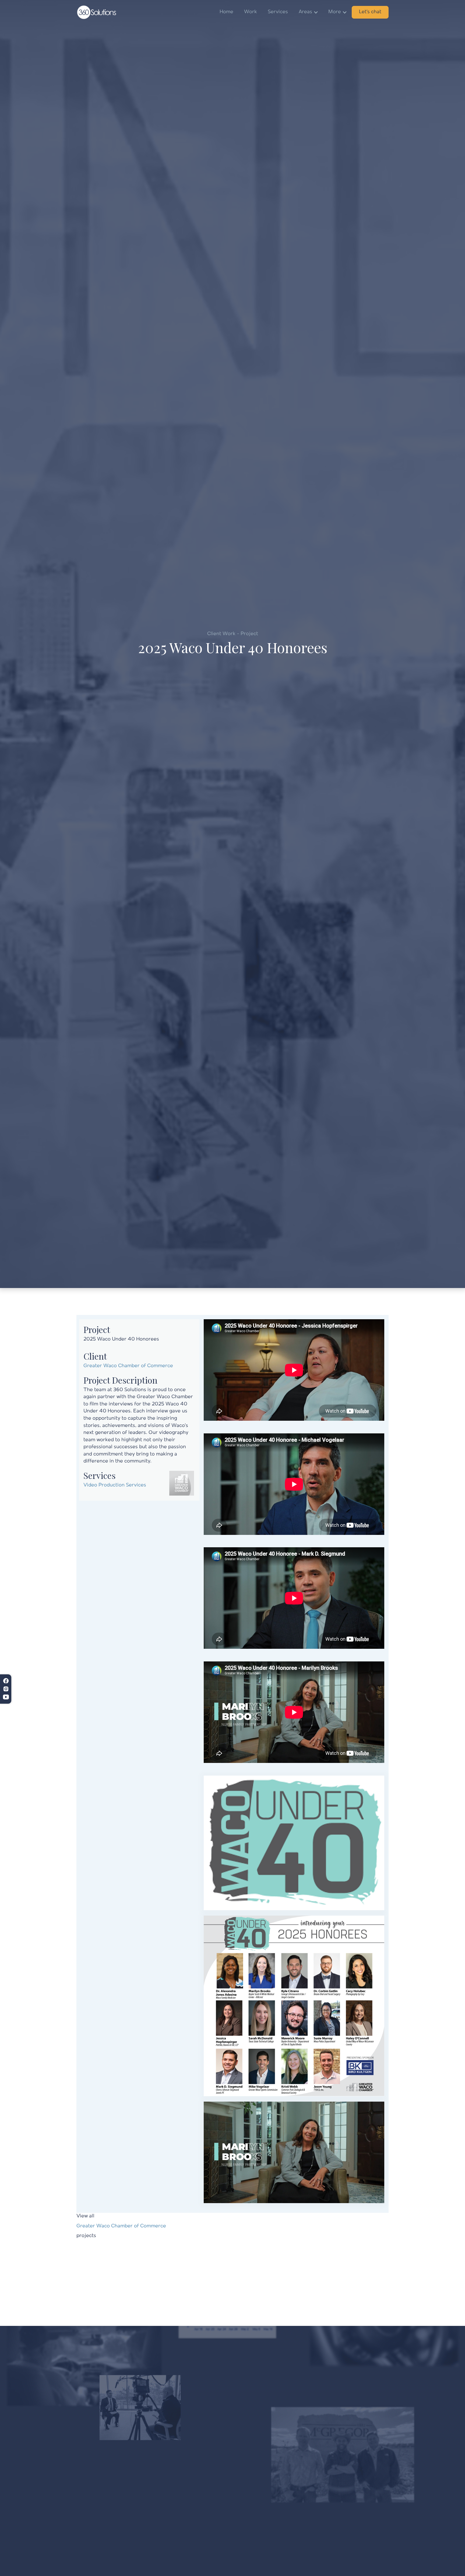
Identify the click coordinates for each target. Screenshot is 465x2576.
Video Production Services (115, 1485)
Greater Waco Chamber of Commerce (128, 1366)
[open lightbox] (294, 1843)
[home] (97, 12)
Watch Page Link (223, 1424)
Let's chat (370, 12)
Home (226, 12)
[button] (308, 12)
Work (251, 12)
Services (278, 12)
